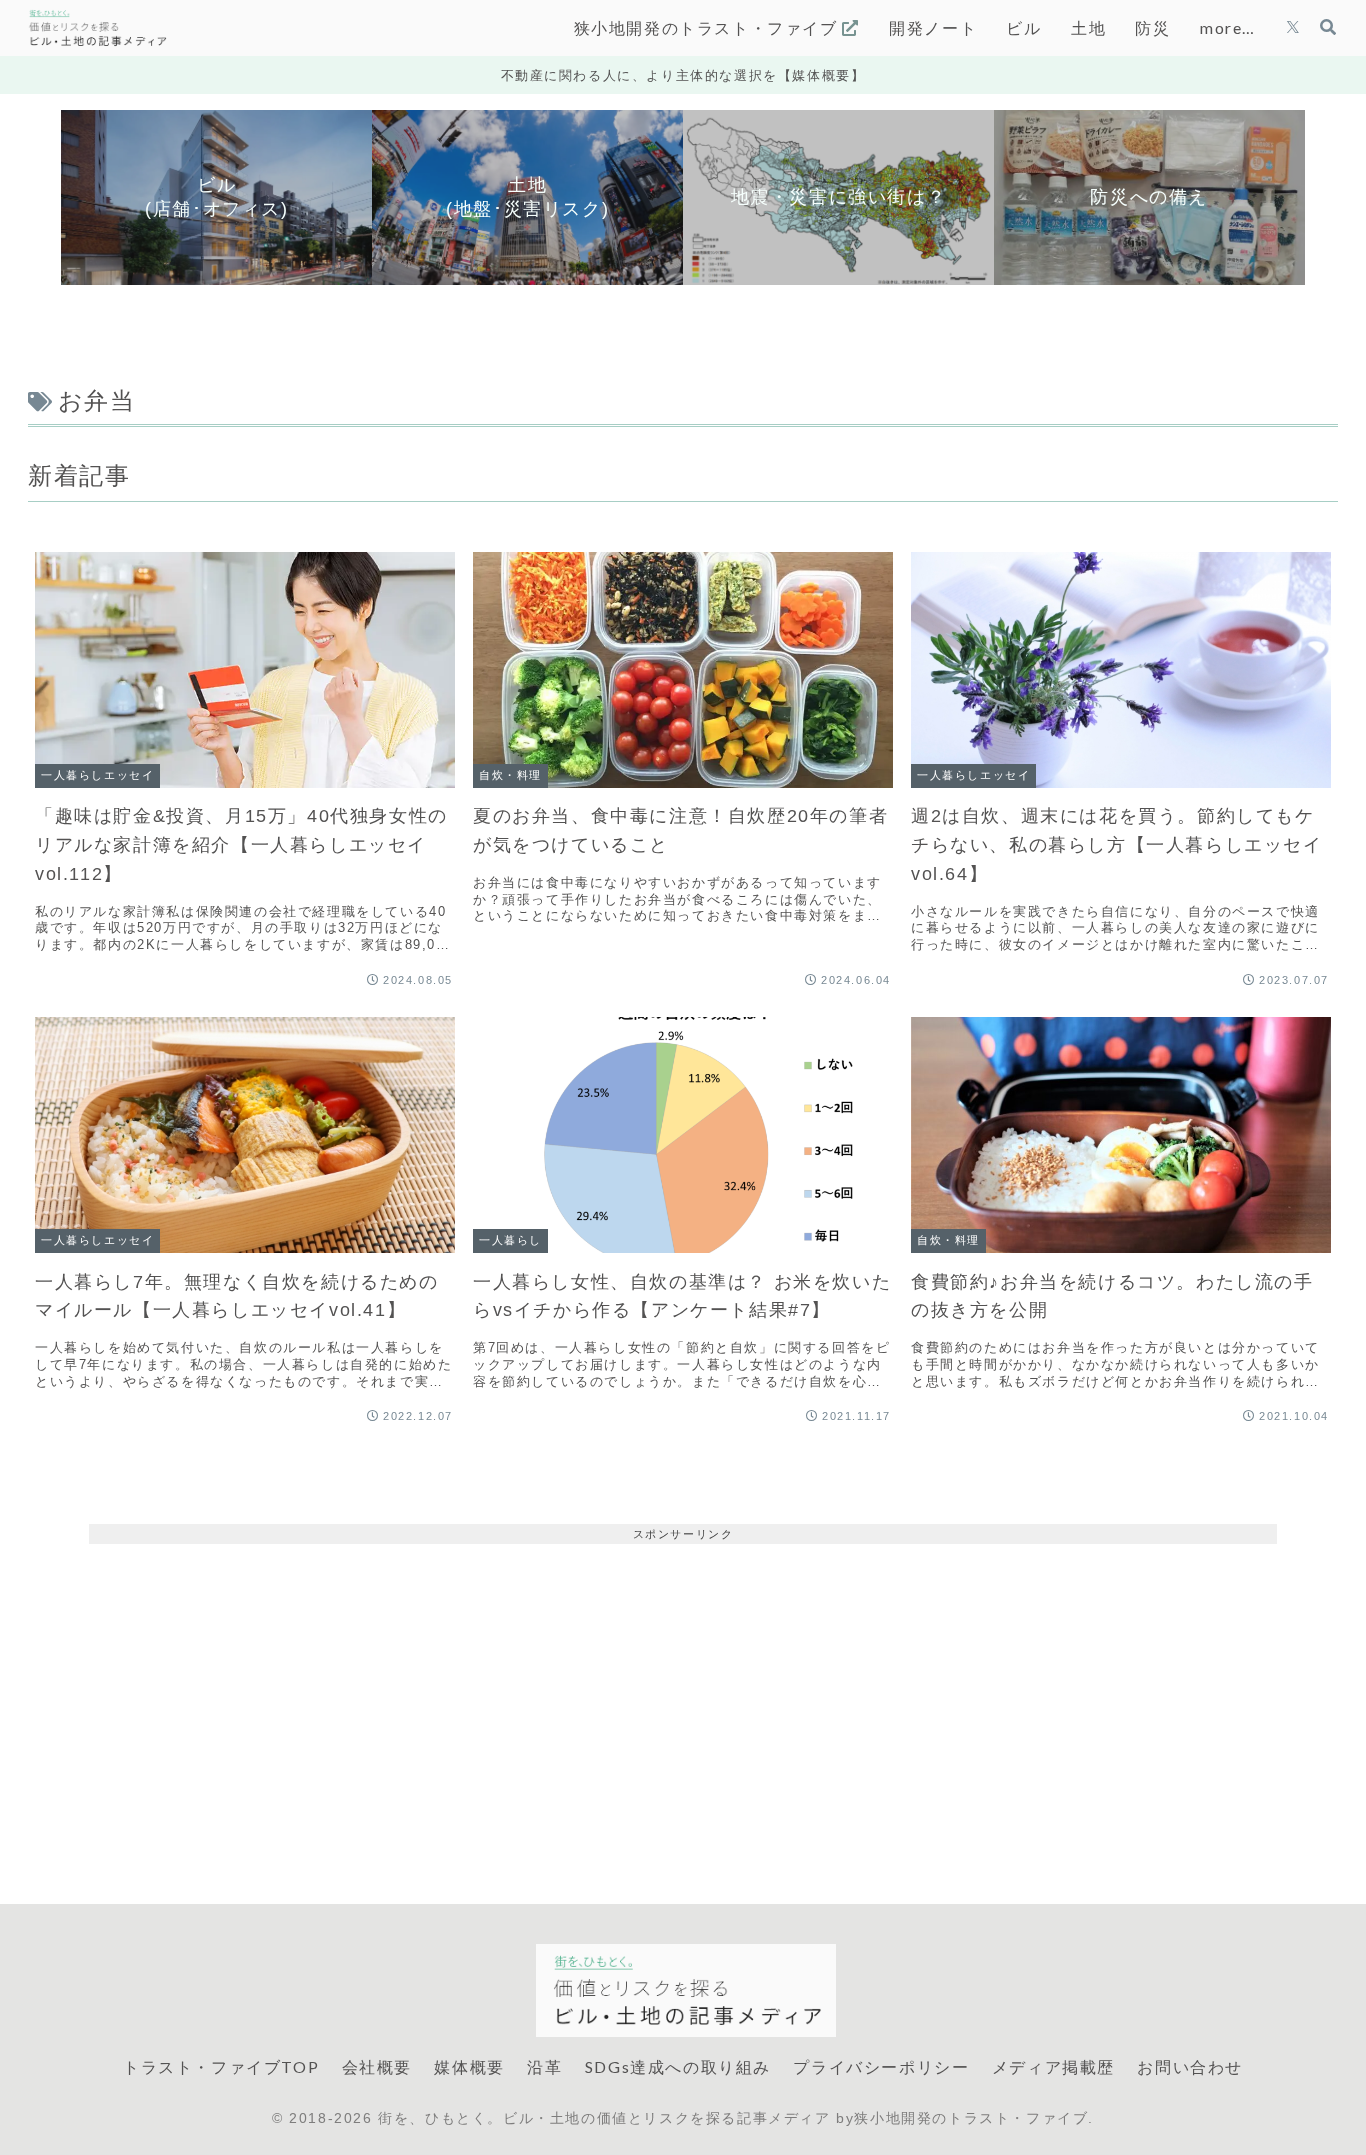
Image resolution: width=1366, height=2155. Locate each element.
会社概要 (377, 2066)
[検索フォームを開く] (1328, 27)
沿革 (544, 2066)
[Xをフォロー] (1293, 28)
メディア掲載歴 (1053, 2066)
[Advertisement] (682, 1684)
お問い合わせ (1190, 2066)
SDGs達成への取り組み (678, 2066)
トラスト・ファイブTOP (221, 2066)
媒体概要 (469, 2066)
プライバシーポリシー (881, 2066)
